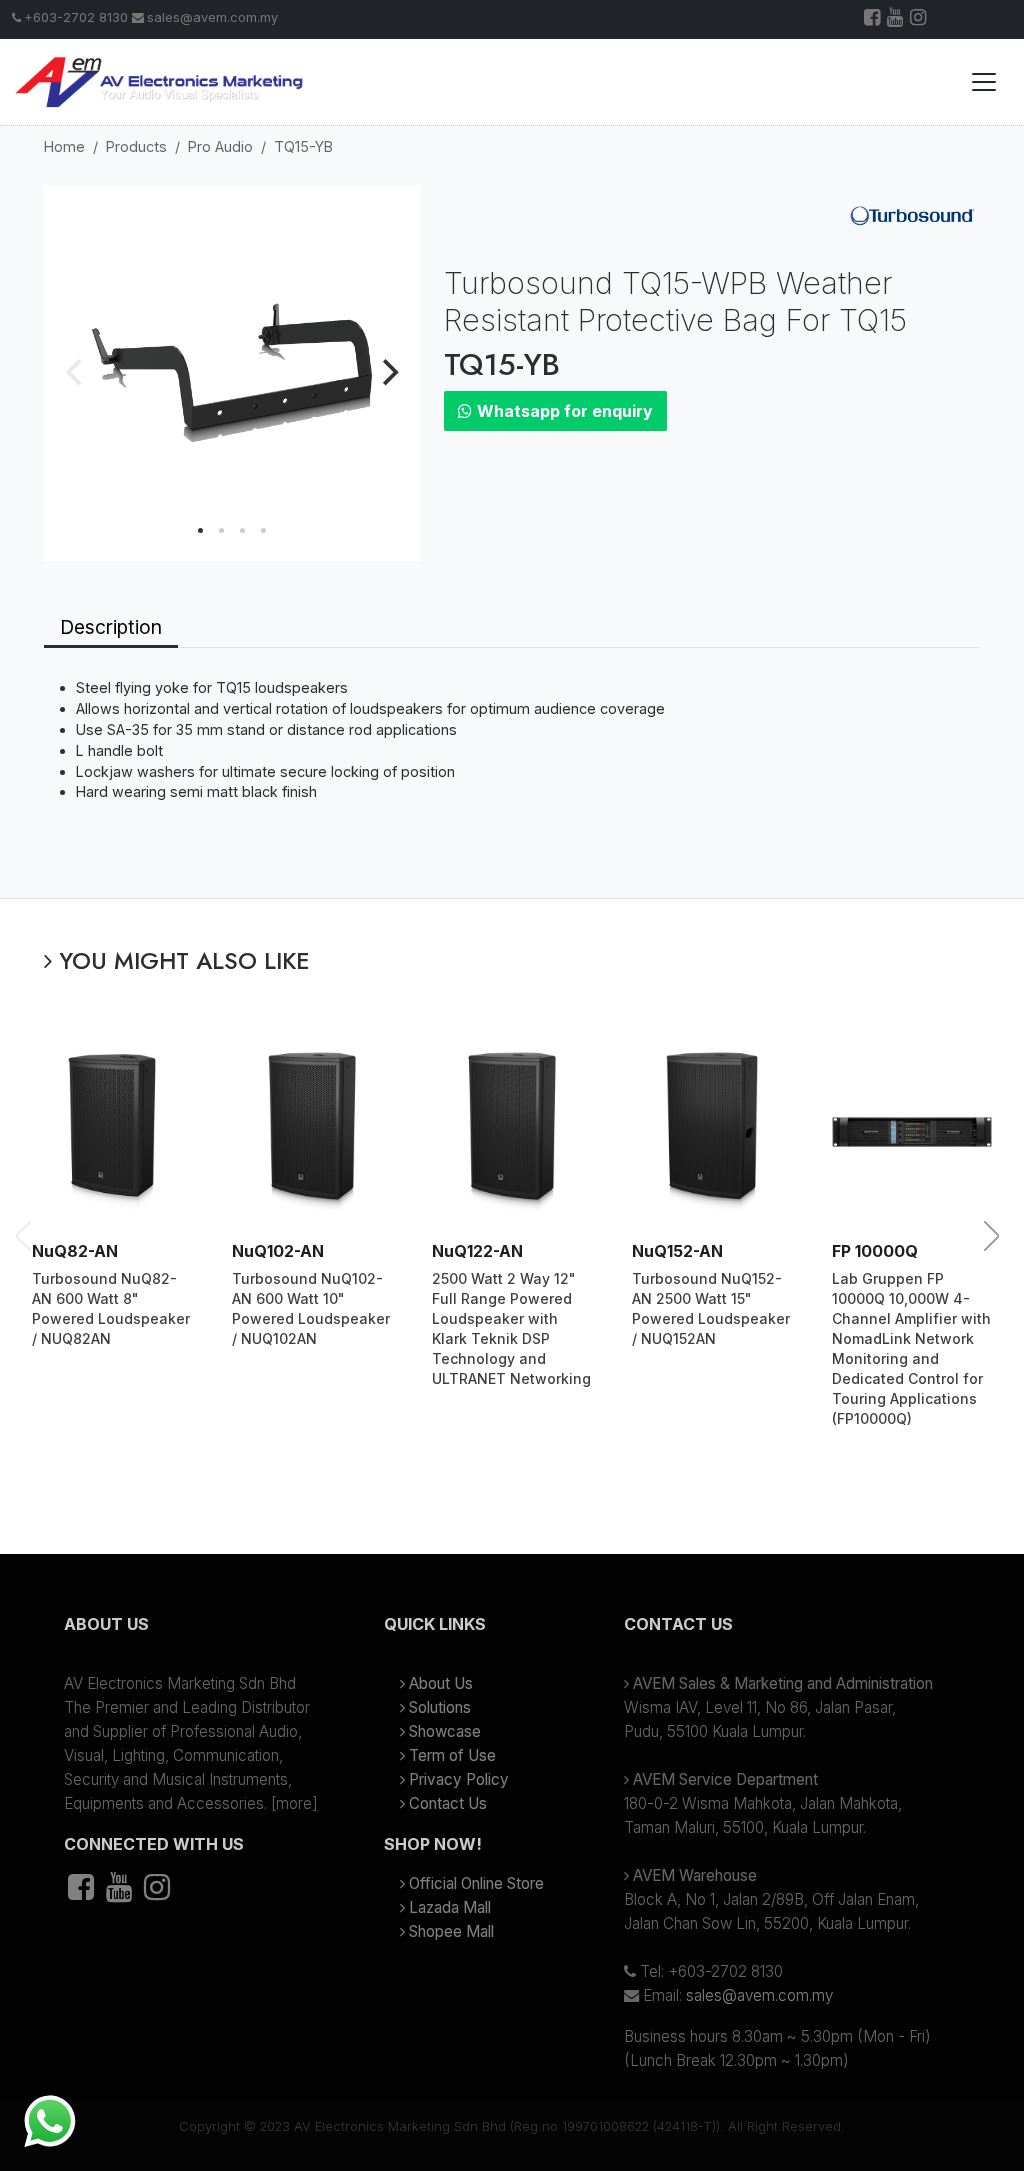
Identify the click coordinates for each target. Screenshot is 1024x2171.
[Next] (388, 373)
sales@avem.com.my (212, 17)
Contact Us (448, 1803)
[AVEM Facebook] (873, 19)
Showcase (445, 1731)
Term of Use (452, 1755)
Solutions (440, 1707)
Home (64, 146)
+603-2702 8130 (76, 17)
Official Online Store (476, 1883)
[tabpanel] (512, 773)
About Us (441, 1683)
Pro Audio (220, 146)
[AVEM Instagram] (919, 19)
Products (136, 146)
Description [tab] (111, 627)
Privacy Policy (459, 1779)
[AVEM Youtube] (896, 19)
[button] (192, 1632)
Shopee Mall (451, 1931)
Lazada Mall (450, 1907)
